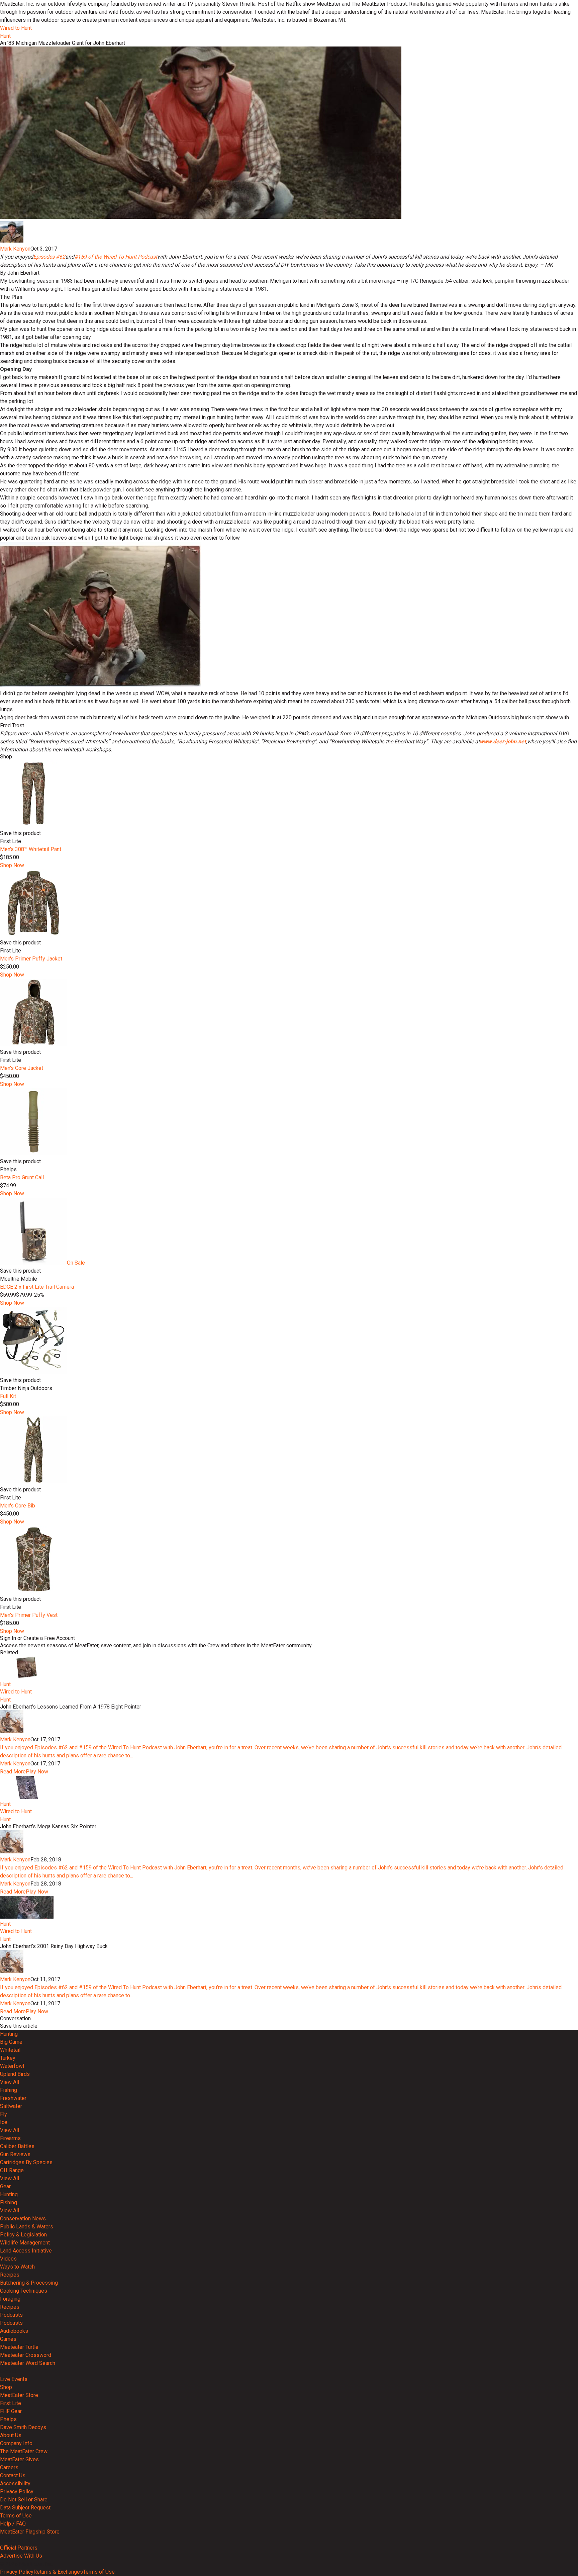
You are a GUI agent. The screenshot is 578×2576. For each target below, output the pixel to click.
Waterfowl (12, 2066)
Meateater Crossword (26, 2355)
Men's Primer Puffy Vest (29, 1615)
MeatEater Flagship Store (30, 2532)
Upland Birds (15, 2074)
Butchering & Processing (29, 2283)
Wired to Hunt (16, 28)
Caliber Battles (17, 2146)
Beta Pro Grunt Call (22, 1177)
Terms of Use (16, 2516)
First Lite (11, 2403)
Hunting (9, 2034)
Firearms (10, 2138)
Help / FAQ (13, 2524)
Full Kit (8, 1396)
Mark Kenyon (15, 249)
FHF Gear (11, 2411)
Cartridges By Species (26, 2162)
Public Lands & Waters (27, 2227)
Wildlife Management (25, 2243)
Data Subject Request (25, 2508)
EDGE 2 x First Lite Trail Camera (37, 1287)
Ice (4, 2122)
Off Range (12, 2170)
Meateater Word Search (28, 2363)
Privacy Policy (17, 2492)
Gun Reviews (15, 2154)
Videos (8, 2259)
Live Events (14, 2379)
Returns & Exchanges (58, 2572)
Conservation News (23, 2219)
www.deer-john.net (503, 742)
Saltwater (11, 2106)
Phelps (8, 2419)
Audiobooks (14, 2331)
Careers (9, 2467)
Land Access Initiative (26, 2251)
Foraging (10, 2299)
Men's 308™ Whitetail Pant (31, 849)
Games (8, 2339)
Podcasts (11, 2315)
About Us (11, 2435)
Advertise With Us (21, 2556)
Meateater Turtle (19, 2347)
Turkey (8, 2058)
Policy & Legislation (23, 2235)
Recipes (10, 2275)
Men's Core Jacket (22, 1068)
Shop (6, 2387)
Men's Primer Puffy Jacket (31, 959)
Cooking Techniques (24, 2291)
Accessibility (15, 2483)
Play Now (37, 1772)
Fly (4, 2114)
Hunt (5, 36)
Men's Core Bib (18, 1506)
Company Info (16, 2443)
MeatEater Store (19, 2395)
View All (10, 2082)
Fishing (9, 2090)
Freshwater (13, 2098)
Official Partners (19, 2548)
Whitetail (10, 2050)
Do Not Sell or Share (24, 2500)
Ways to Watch (17, 2267)
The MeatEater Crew (24, 2451)
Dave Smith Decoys (23, 2427)
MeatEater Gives (19, 2459)
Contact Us (13, 2475)
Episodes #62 (49, 257)
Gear (5, 2186)
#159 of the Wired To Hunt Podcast (116, 257)
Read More (13, 1772)
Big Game (11, 2042)
